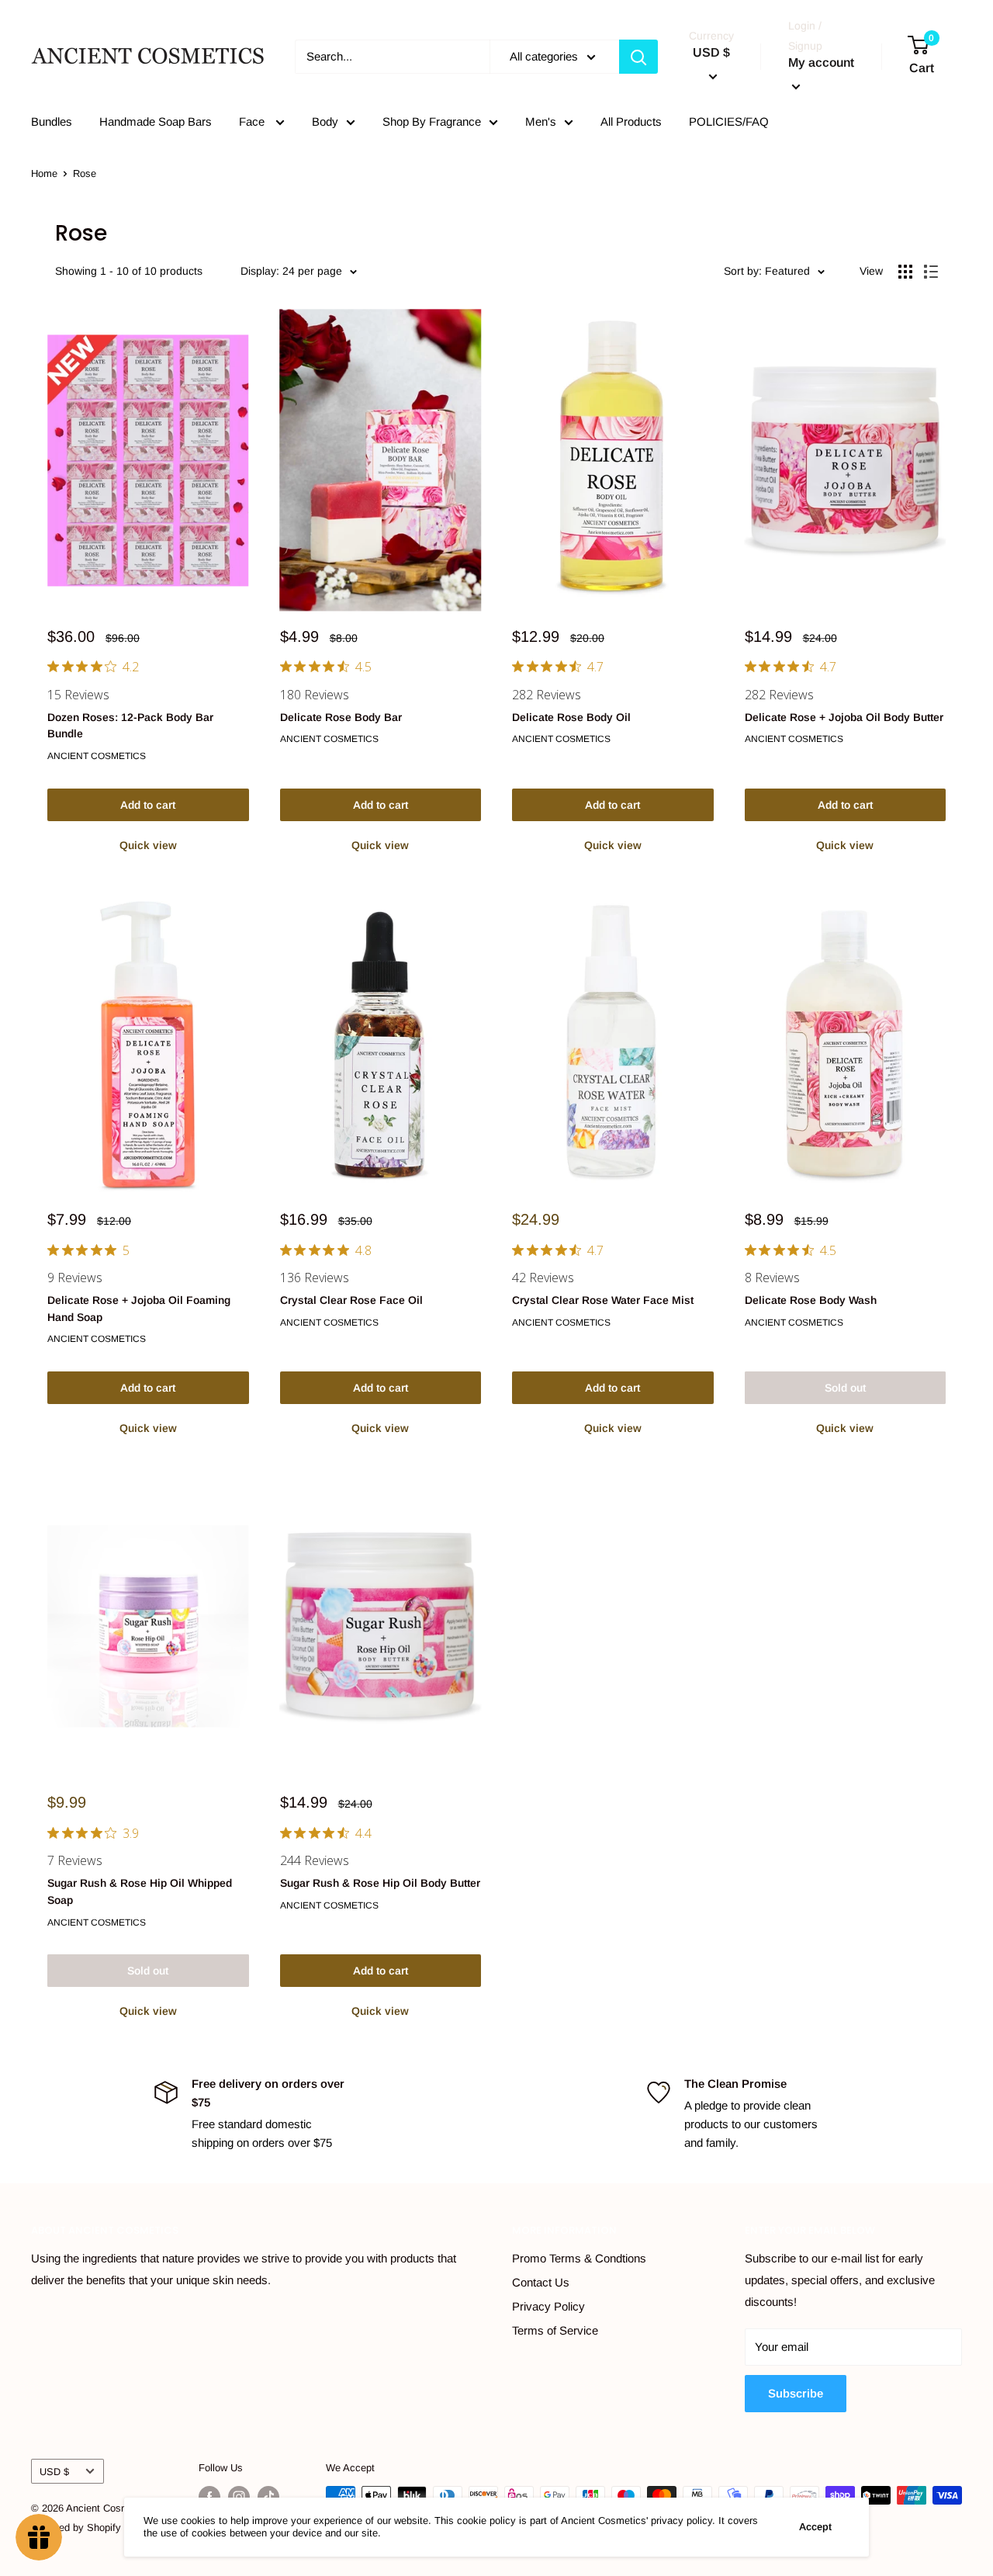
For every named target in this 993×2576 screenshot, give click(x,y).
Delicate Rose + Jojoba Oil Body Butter (844, 717)
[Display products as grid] (905, 272)
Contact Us (541, 2282)
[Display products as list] (931, 272)
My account (821, 62)
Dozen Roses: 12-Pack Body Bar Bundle (130, 726)
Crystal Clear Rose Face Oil (351, 1300)
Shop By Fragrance (432, 121)
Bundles (52, 121)
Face (253, 121)
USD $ (54, 2472)
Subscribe (796, 2393)
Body (325, 121)
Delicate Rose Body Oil (571, 717)
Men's (541, 121)
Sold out (845, 1388)
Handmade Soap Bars (156, 121)
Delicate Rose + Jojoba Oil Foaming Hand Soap (139, 1309)
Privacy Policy (548, 2306)
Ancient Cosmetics (97, 756)
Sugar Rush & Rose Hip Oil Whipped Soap (140, 1891)
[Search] (638, 57)
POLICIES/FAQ (729, 121)
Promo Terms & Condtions (579, 2258)
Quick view (148, 845)
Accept (815, 2527)
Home (44, 173)
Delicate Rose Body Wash (811, 1300)
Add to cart (148, 805)
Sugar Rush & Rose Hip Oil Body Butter (380, 1883)
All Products (631, 121)
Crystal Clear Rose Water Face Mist (603, 1300)
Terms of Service (555, 2330)
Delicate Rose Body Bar (341, 717)
